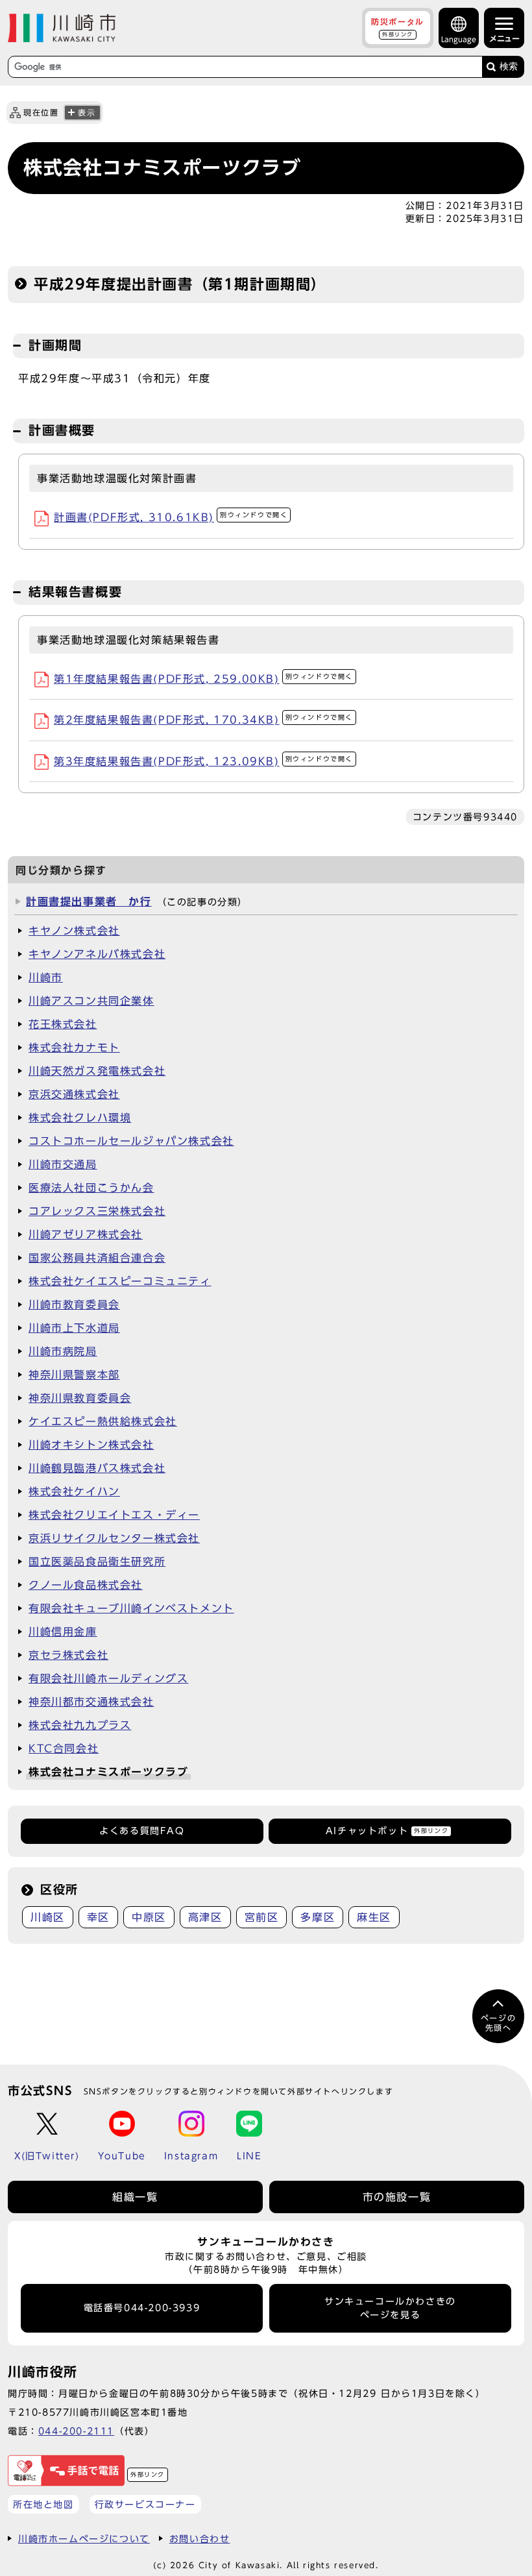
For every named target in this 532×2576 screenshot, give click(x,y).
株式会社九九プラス (80, 1725)
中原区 (149, 1917)
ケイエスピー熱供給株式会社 (103, 1421)
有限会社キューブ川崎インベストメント (131, 1608)
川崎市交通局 (63, 1164)
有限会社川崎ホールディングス (108, 1678)
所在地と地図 (43, 2504)
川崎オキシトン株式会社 (91, 1445)
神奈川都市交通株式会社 (91, 1702)
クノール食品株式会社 (86, 1585)
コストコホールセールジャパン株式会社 (131, 1141)
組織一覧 (135, 2197)
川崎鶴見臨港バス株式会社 (97, 1468)
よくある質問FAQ (142, 1831)
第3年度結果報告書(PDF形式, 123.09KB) (203, 761)
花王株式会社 (63, 1024)
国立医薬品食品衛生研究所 (97, 1562)
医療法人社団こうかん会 (91, 1188)
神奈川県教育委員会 (80, 1398)
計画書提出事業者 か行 (89, 902)
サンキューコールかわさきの (390, 2308)
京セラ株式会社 (68, 1655)
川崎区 (48, 1917)
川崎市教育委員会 (74, 1305)
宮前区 (262, 1917)
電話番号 (142, 2308)
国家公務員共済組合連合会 (97, 1258)
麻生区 (374, 1917)
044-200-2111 (76, 2431)
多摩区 (318, 1917)
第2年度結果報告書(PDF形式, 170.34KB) (203, 720)
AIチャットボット (387, 1831)
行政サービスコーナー (145, 2504)
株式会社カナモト (74, 1048)
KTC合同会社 (64, 1748)
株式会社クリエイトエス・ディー (114, 1515)
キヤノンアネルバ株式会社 (97, 954)
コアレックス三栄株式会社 (97, 1211)
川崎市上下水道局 (74, 1328)
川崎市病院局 (63, 1351)
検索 (509, 67)
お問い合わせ (200, 2539)
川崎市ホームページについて (84, 2539)
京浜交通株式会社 (74, 1094)
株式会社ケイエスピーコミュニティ (120, 1281)
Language (459, 39)
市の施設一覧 (397, 2197)
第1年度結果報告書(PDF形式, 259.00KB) (203, 679)
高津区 (205, 1917)
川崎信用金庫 (63, 1632)
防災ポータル (398, 27)
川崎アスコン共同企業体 (91, 1001)
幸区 (98, 1917)
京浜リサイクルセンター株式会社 (114, 1538)
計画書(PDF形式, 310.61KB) (171, 517)
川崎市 (46, 977)
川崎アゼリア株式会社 (86, 1234)
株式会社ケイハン (74, 1491)
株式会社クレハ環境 (80, 1118)
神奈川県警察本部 (74, 1375)
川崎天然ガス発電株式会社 (97, 1071)
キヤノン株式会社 (74, 931)
